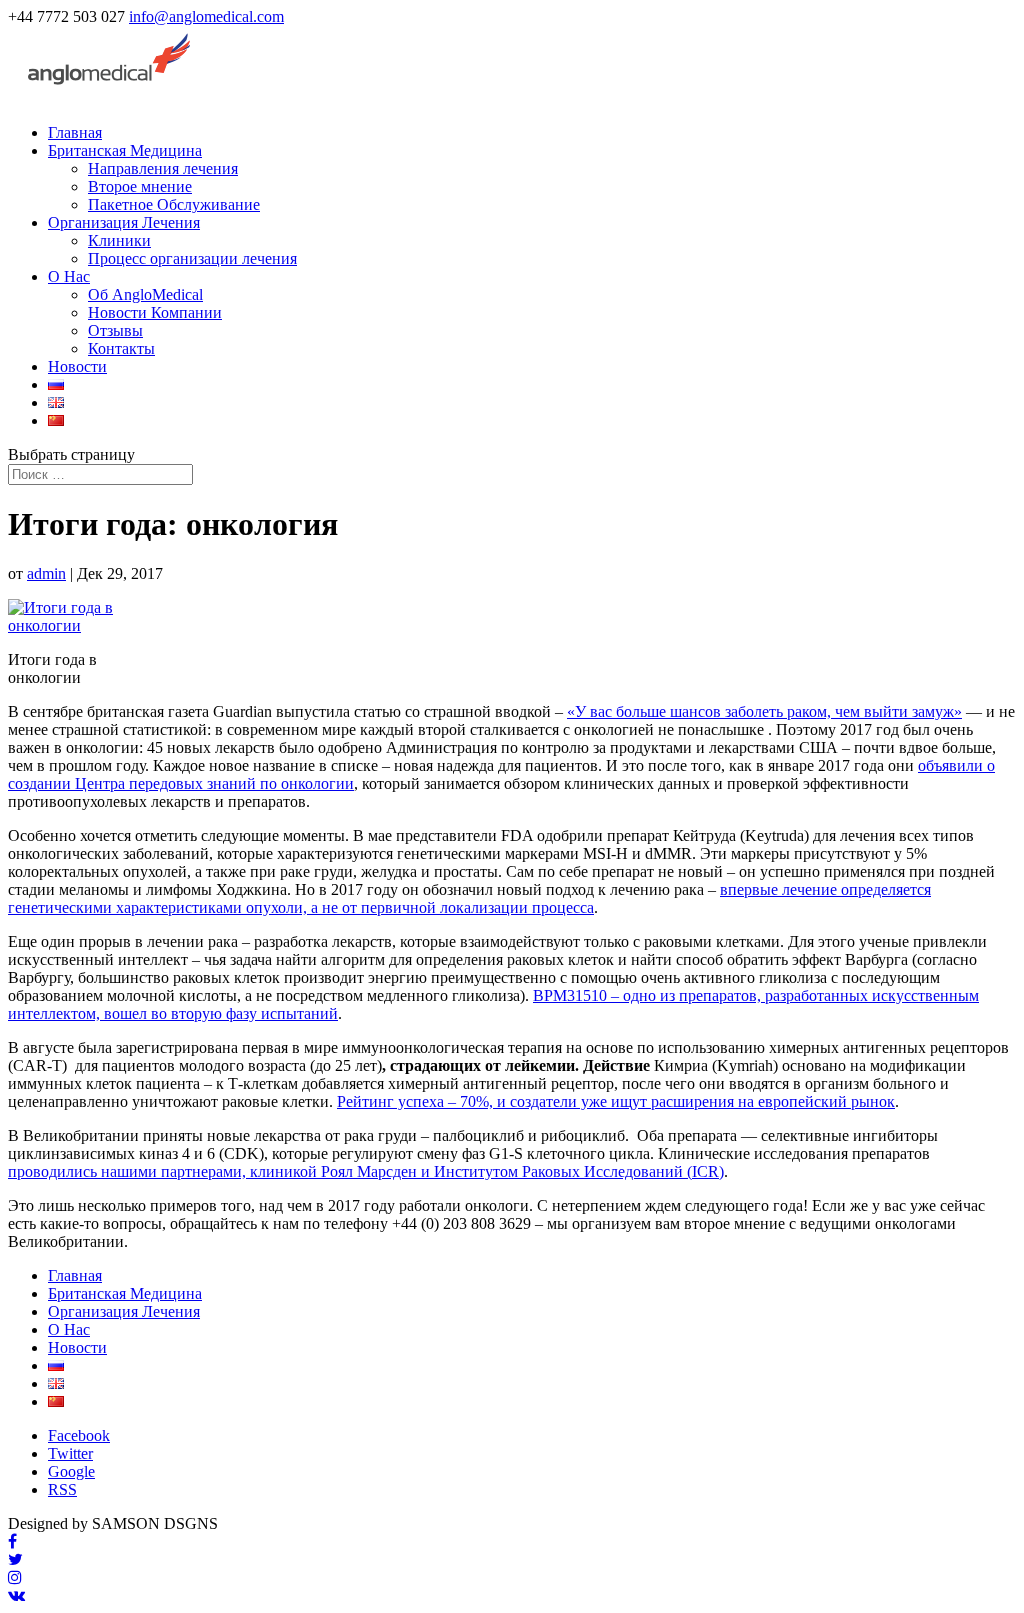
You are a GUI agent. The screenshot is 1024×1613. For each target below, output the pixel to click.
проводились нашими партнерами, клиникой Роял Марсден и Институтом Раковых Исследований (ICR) (366, 1171)
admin (46, 573)
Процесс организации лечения (192, 258)
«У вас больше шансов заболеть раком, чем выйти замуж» (764, 711)
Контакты (121, 348)
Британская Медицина (125, 150)
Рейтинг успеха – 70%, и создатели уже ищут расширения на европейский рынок (616, 1101)
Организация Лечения (124, 222)
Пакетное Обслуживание (174, 204)
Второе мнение (140, 186)
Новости (77, 366)
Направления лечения (163, 168)
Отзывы (115, 330)
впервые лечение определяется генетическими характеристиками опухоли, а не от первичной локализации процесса (469, 898)
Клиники (119, 240)
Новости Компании (155, 312)
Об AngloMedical (145, 294)
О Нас (69, 276)
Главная (75, 132)
